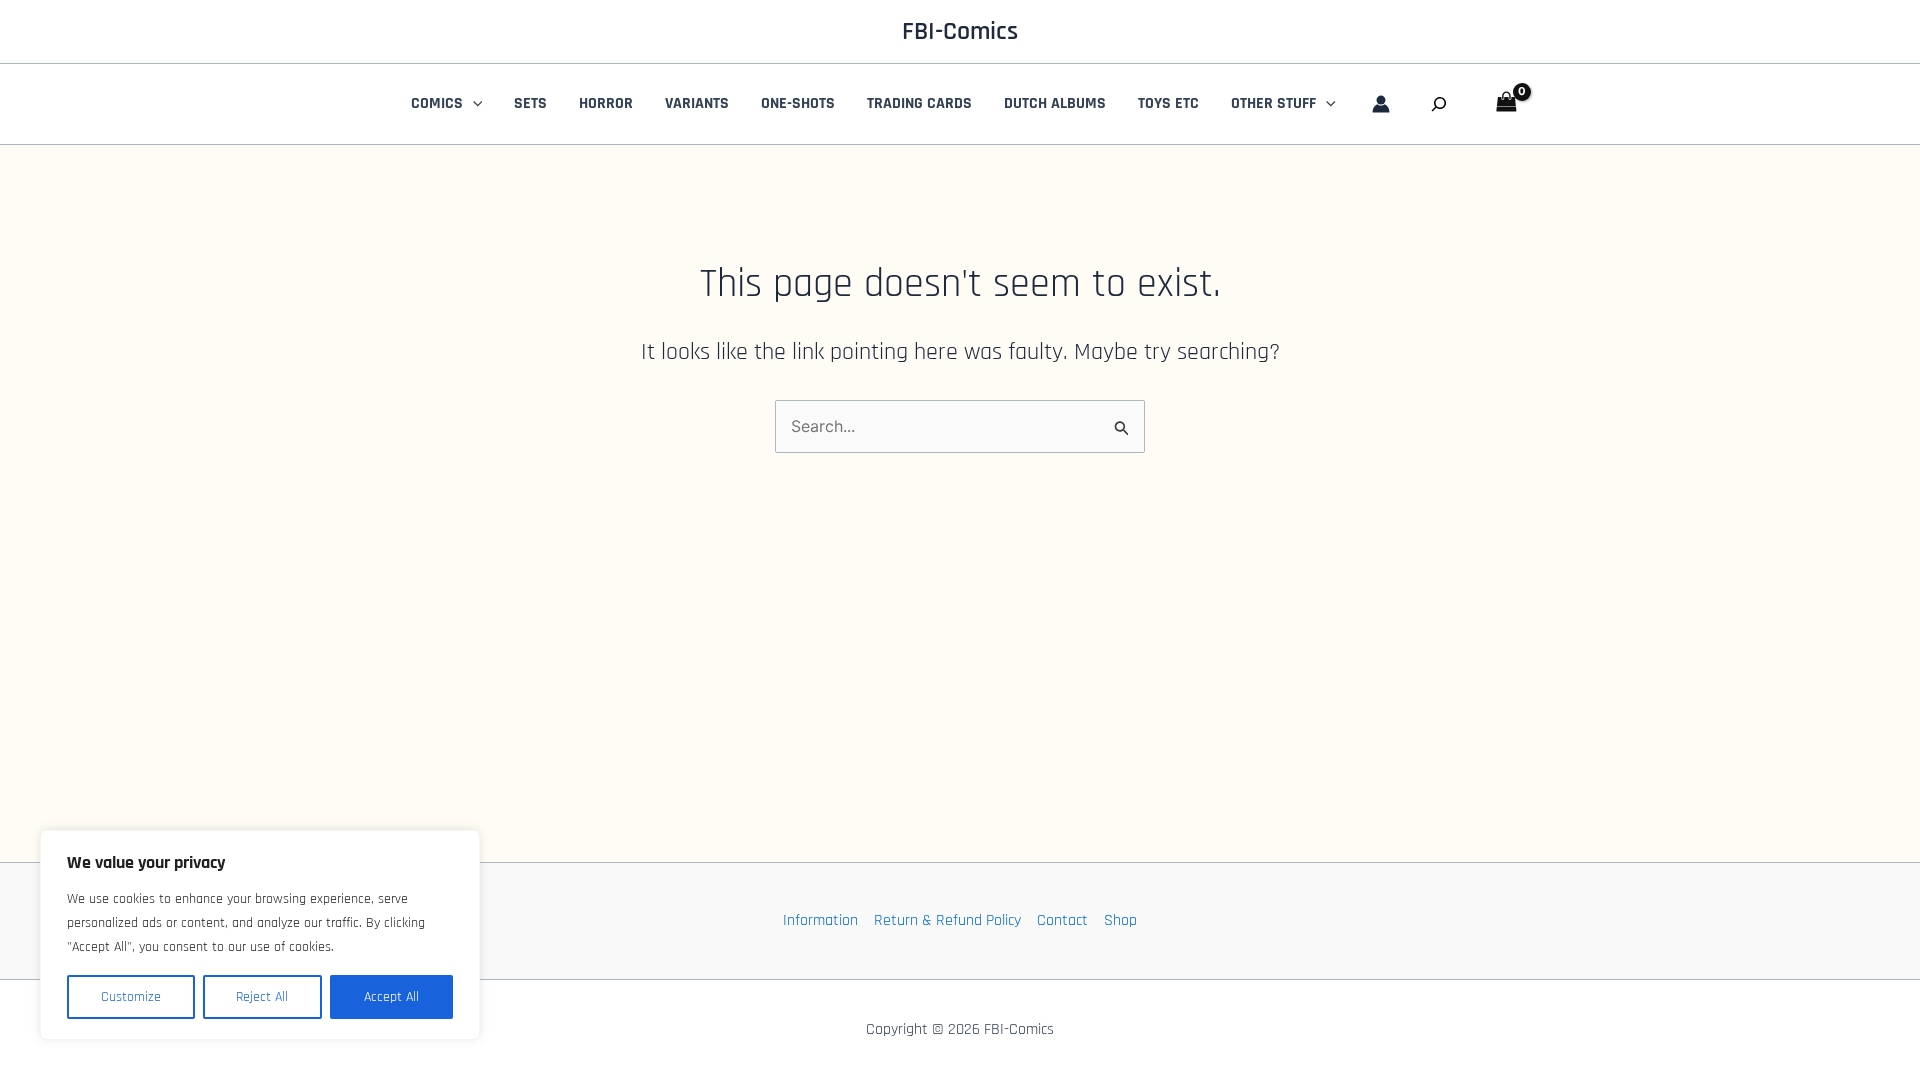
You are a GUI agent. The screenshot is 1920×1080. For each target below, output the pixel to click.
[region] (260, 935)
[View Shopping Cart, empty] (1507, 104)
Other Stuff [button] (1273, 103)
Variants (697, 103)
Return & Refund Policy (947, 920)
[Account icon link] (1381, 104)
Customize (131, 997)
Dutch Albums (1055, 103)
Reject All (262, 997)
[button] (473, 104)
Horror (606, 103)
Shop (1120, 920)
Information (820, 920)
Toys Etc (1168, 103)
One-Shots (798, 103)
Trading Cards (919, 103)
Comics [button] (437, 103)
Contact (1062, 920)
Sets (530, 103)
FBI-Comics (960, 31)
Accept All (391, 997)
